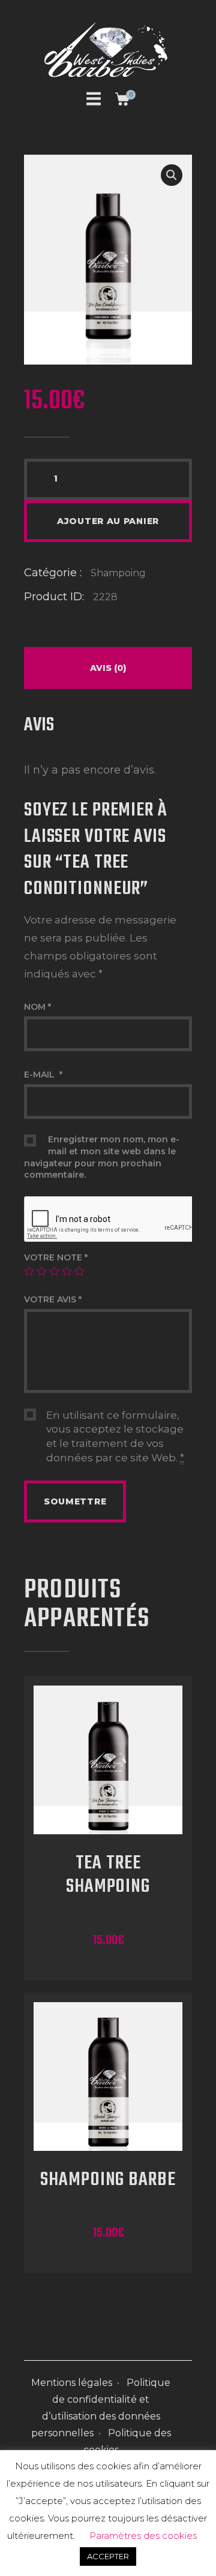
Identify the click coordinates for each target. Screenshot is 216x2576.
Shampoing (118, 573)
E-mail (43, 1075)
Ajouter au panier (108, 521)
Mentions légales (72, 2383)
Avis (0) (108, 668)
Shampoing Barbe (108, 2181)
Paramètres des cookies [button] (143, 2536)
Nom (37, 1007)
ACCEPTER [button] (108, 2556)
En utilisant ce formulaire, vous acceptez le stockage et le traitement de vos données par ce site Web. (115, 1436)
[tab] (108, 668)
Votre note (56, 1257)
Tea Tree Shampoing (108, 1876)
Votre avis (53, 1299)
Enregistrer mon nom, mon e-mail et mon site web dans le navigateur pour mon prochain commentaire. (102, 1157)
